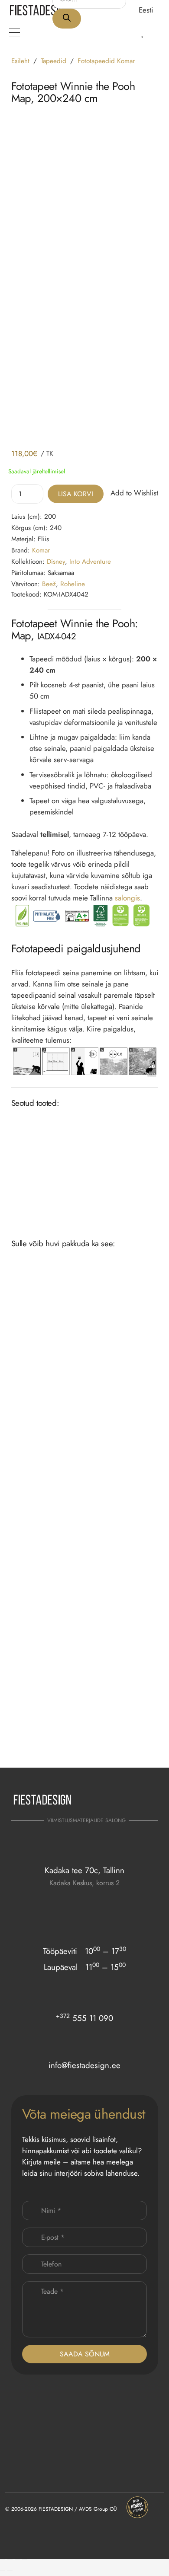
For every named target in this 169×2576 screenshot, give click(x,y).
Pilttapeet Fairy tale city (116, 1527)
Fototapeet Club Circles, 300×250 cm (40, 1531)
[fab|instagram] (125, 1803)
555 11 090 (84, 2018)
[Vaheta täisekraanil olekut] (10, 2560)
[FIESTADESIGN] (40, 10)
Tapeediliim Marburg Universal (37, 1194)
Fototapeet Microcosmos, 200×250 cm (118, 1738)
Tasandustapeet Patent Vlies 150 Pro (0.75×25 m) (121, 1194)
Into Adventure (90, 562)
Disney (56, 562)
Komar (41, 550)
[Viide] (131, 32)
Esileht (20, 61)
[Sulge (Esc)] (25, 2560)
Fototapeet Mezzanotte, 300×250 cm (115, 1634)
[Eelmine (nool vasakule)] (3, 2571)
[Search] (67, 19)
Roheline (73, 584)
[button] (150, 10)
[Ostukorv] (156, 33)
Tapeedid (54, 61)
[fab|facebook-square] (147, 1803)
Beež (49, 584)
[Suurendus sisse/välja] (3, 2560)
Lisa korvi (76, 494)
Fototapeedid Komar (106, 61)
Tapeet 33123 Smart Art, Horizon (40, 1634)
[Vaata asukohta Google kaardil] (84, 1899)
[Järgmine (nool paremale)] (10, 2571)
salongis (127, 898)
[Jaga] (17, 2560)
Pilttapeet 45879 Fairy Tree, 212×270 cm (44, 1738)
